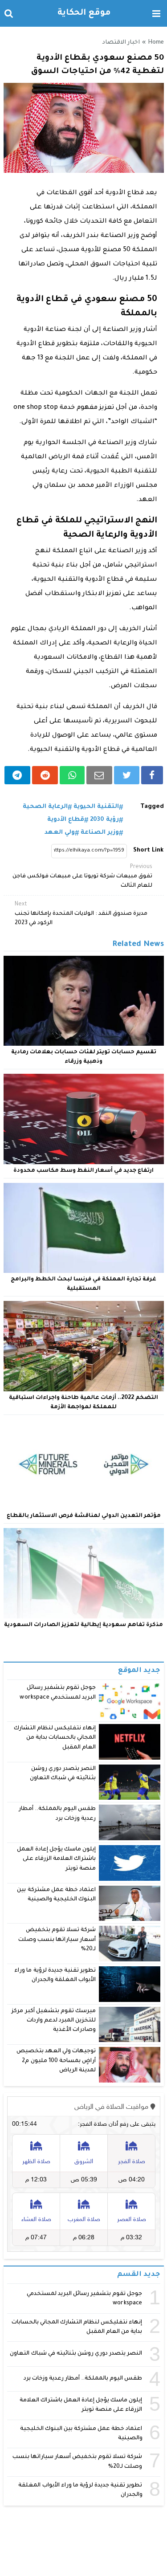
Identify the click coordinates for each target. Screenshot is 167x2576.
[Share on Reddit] (45, 775)
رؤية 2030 (104, 820)
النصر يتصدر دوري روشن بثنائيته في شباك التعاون (76, 2354)
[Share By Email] (99, 775)
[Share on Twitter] (127, 775)
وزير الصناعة (100, 833)
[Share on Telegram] (18, 775)
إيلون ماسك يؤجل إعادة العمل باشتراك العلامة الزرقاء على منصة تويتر (56, 1859)
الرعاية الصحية (45, 807)
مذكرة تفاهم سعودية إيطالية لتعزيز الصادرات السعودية (83, 1625)
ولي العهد (60, 833)
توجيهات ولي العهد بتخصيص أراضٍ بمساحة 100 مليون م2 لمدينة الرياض (56, 2061)
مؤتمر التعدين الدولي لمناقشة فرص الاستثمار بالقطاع (84, 1516)
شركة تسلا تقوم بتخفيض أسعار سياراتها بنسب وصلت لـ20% (57, 1940)
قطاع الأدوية (66, 820)
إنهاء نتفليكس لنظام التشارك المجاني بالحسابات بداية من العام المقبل (55, 1738)
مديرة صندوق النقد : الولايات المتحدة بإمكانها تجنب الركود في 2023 (81, 914)
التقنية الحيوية (96, 807)
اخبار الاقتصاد (121, 43)
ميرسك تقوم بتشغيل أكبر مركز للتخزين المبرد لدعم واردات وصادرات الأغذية (54, 2021)
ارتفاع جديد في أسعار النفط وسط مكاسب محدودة (83, 1171)
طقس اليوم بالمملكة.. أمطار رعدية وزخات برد (83, 2379)
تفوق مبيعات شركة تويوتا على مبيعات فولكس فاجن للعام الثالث (82, 876)
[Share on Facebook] (152, 775)
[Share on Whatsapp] (72, 775)
